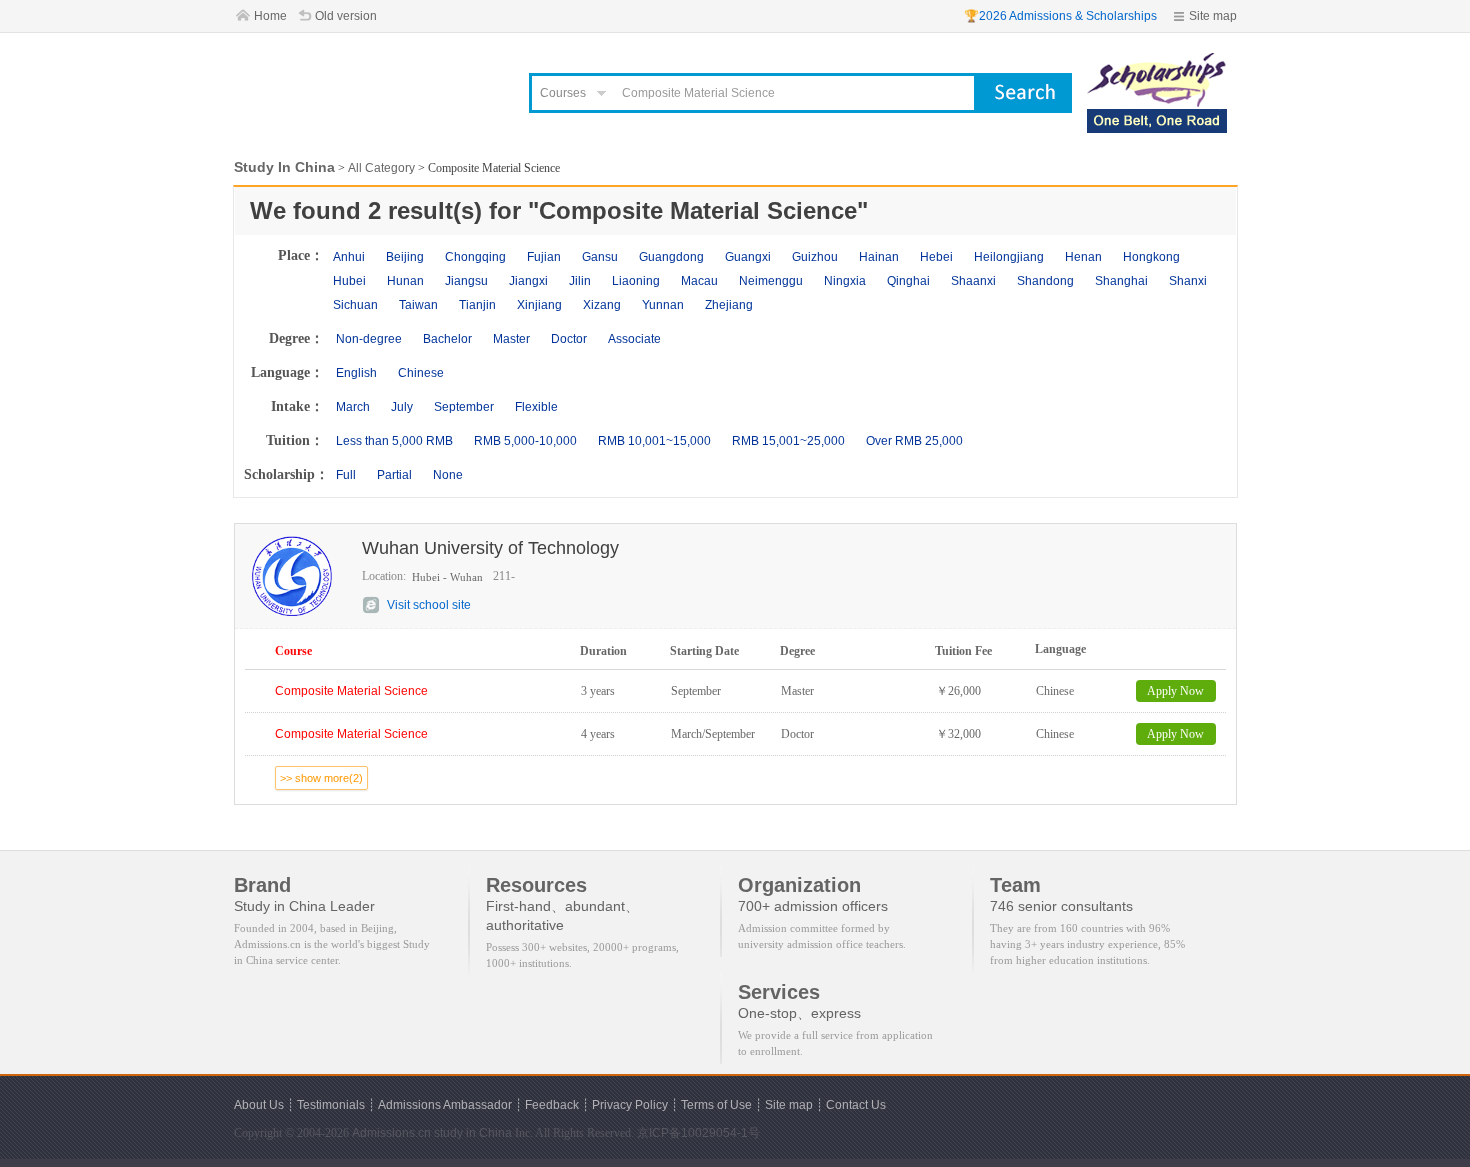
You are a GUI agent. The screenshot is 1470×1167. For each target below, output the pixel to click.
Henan (1083, 257)
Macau (699, 281)
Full (346, 475)
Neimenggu (771, 281)
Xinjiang (539, 305)
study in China (473, 1133)
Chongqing (475, 257)
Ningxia (845, 281)
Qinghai (908, 281)
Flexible (536, 407)
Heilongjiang (1009, 257)
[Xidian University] (1157, 62)
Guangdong (671, 257)
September (464, 407)
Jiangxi (528, 281)
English (356, 373)
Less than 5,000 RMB (394, 441)
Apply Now (1175, 691)
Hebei (936, 257)
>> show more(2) (321, 778)
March (353, 407)
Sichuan (355, 305)
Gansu (600, 257)
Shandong (1045, 281)
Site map (1213, 16)
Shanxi (1188, 281)
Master (511, 339)
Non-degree (369, 339)
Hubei (349, 281)
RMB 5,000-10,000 (525, 441)
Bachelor (447, 339)
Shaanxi (973, 281)
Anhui (349, 257)
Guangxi (748, 257)
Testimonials (331, 1105)
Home (270, 16)
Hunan (405, 281)
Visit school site (429, 605)
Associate (634, 339)
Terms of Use (716, 1105)
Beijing (405, 257)
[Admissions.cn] (369, 85)
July (402, 407)
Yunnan (663, 305)
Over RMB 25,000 (914, 441)
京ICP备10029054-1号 (698, 1133)
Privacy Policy (630, 1105)
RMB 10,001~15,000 (654, 441)
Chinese (421, 373)
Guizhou (815, 257)
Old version (346, 16)
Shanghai (1121, 281)
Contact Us (856, 1105)
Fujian (544, 257)
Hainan (879, 257)
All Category (381, 168)
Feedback (552, 1105)
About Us (259, 1105)
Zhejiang (729, 305)
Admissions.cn (391, 1133)
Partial (394, 475)
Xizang (602, 305)
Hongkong (1151, 257)
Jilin (580, 281)
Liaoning (636, 281)
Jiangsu (466, 281)
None (448, 475)
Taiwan (418, 305)
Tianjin (477, 305)
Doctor (569, 339)
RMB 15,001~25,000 (788, 441)
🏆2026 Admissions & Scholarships (1060, 16)
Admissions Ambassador (445, 1105)
